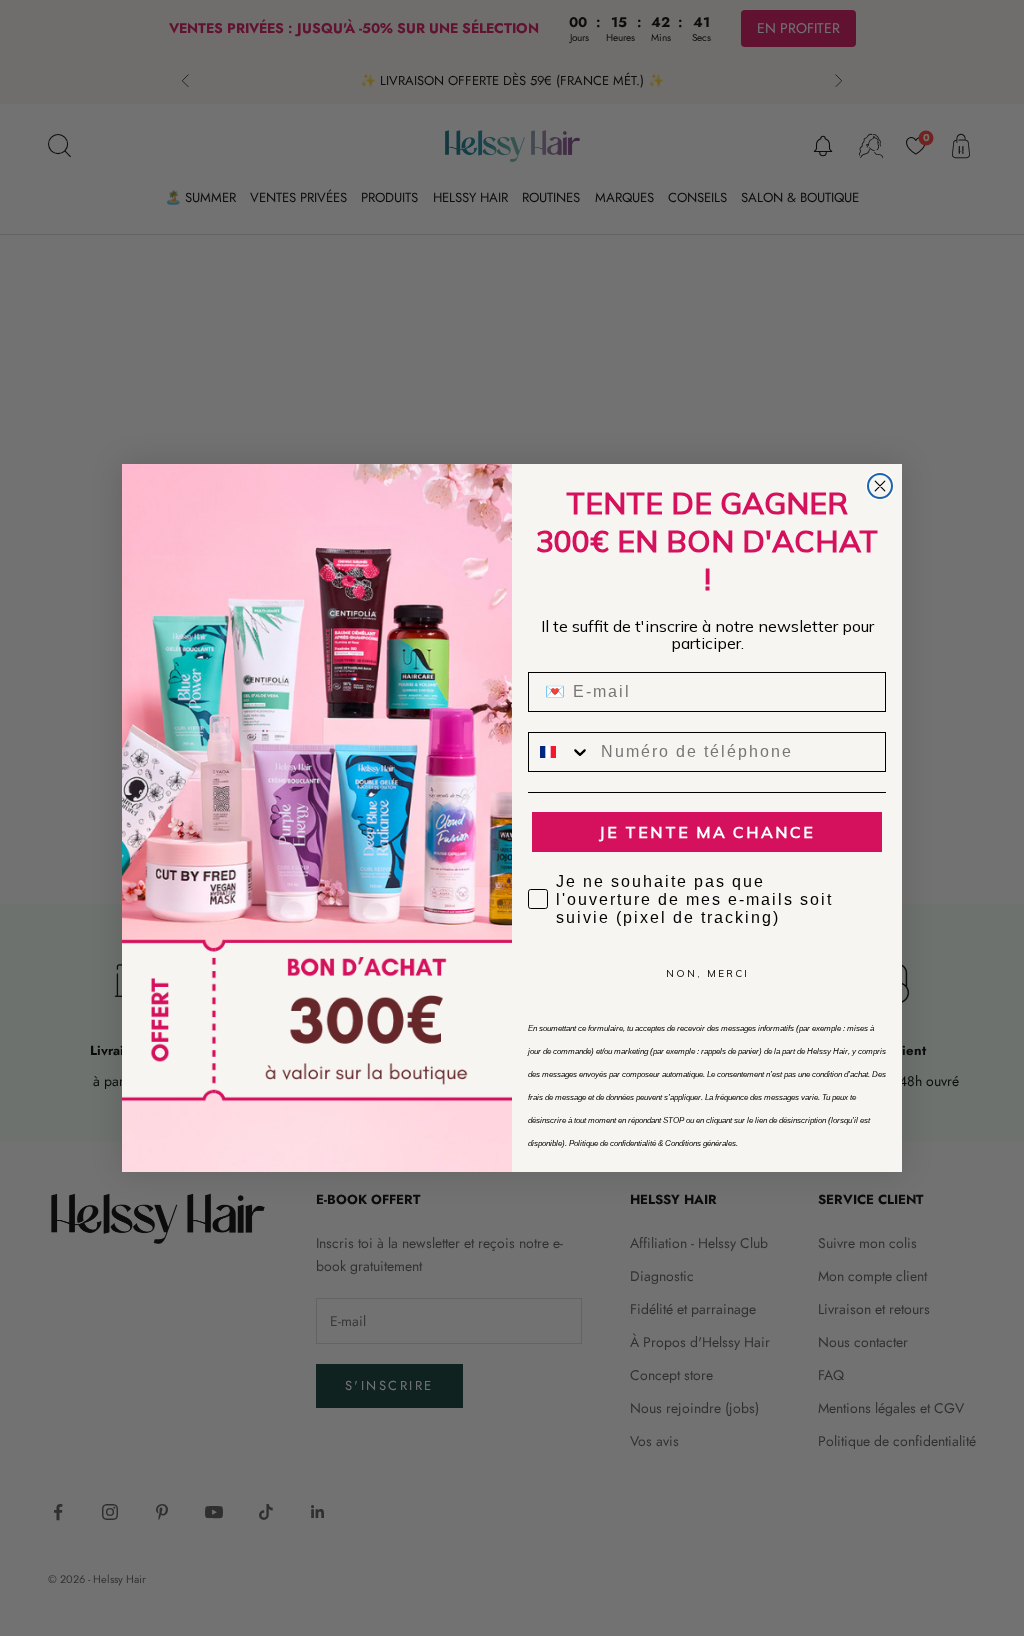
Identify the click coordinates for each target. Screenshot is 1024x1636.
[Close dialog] (880, 486)
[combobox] (560, 752)
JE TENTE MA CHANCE (707, 832)
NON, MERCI (707, 973)
